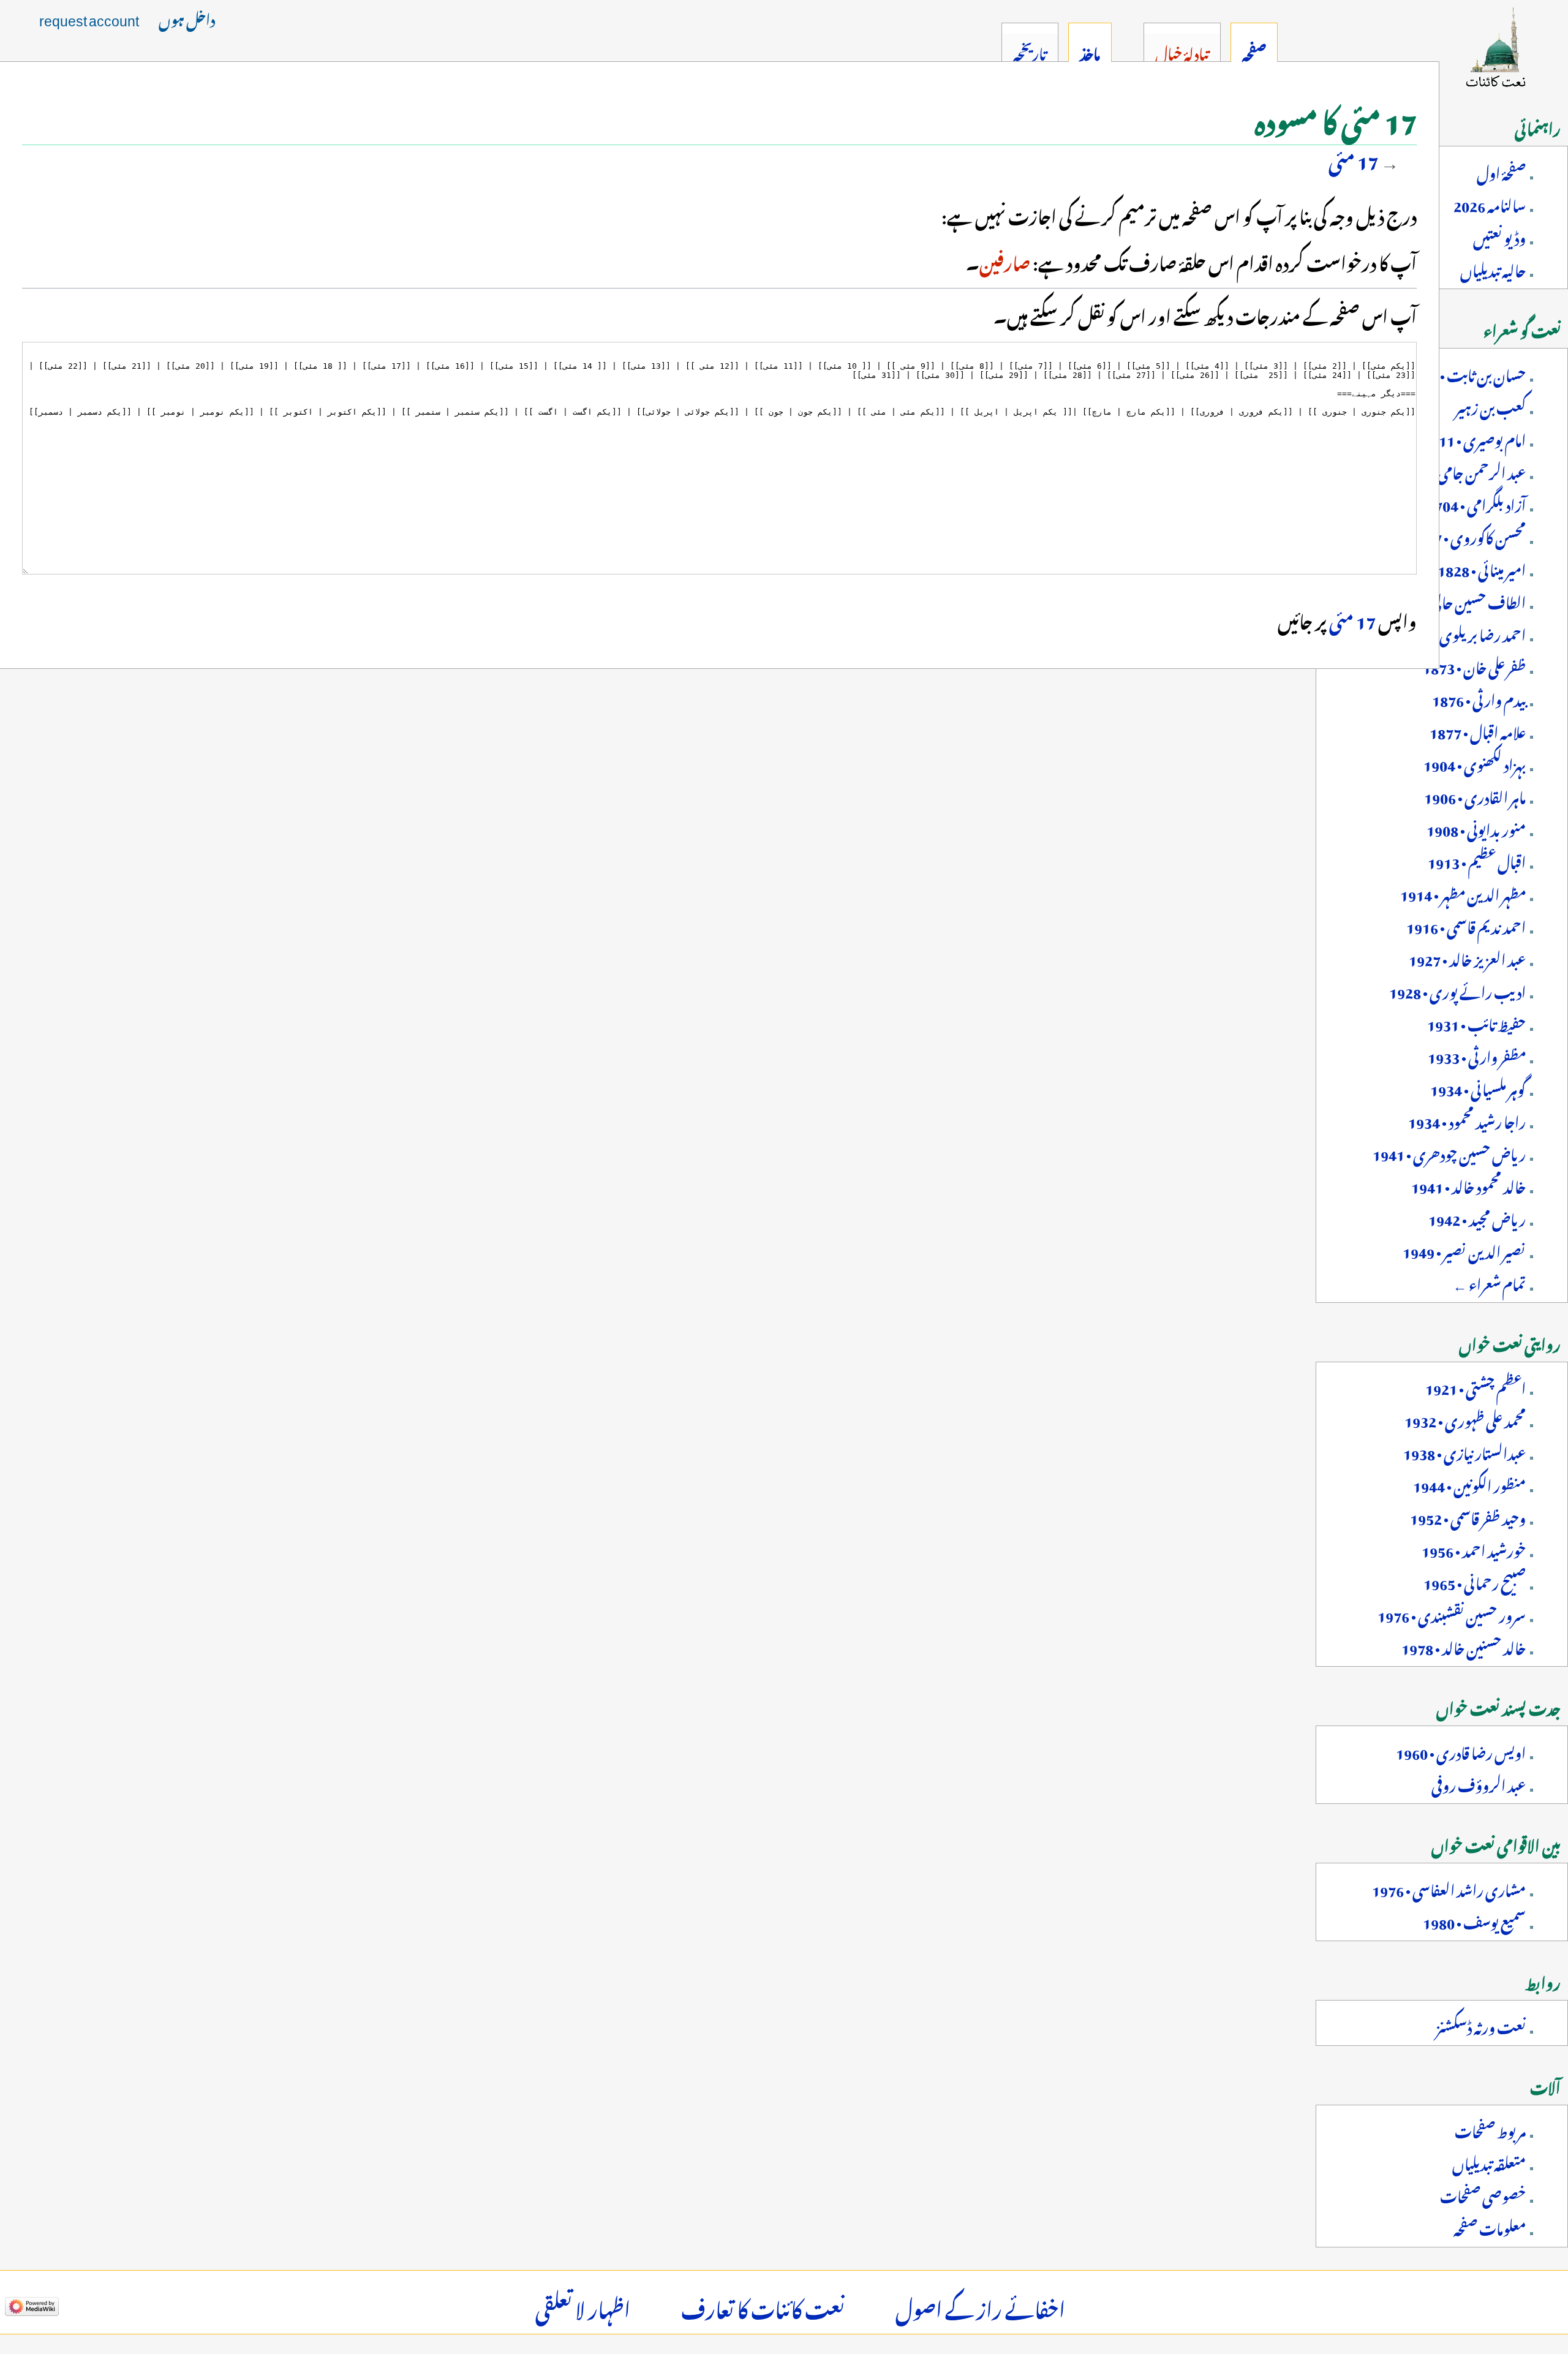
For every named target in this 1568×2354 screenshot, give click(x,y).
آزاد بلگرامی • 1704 (1476, 503)
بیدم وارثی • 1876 (1479, 698)
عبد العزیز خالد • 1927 (1467, 957)
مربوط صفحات (1490, 2129)
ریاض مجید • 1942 (1477, 1217)
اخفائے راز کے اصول (980, 2306)
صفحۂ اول (1501, 171)
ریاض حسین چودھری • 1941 (1449, 1152)
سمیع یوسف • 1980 (1474, 1920)
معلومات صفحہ (1490, 2227)
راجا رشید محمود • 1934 (1467, 1120)
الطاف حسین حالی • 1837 (1458, 600)
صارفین (1005, 260)
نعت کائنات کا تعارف (763, 2306)
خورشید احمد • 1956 (1474, 1549)
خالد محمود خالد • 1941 (1468, 1185)
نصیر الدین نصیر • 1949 (1464, 1250)
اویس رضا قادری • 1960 (1461, 1751)
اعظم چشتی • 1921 (1476, 1386)
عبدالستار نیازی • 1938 (1464, 1451)
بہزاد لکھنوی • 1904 (1475, 763)
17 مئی (1353, 158)
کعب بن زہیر (1491, 406)
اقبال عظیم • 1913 (1477, 860)
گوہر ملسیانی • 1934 (1478, 1087)
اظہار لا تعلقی (583, 2306)
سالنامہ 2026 (1490, 203)
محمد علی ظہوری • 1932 (1465, 1419)
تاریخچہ (1030, 51)
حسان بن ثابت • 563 (1470, 373)
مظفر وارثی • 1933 (1477, 1055)
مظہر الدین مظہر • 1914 (1463, 892)
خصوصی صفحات (1483, 2194)
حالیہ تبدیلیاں (1493, 268)
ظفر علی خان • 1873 (1474, 665)
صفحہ (1254, 51)
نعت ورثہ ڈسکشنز (1481, 2025)
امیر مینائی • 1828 (1482, 568)
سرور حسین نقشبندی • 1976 (1452, 1613)
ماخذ (1090, 51)
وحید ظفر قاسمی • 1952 (1468, 1516)
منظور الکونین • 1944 (1469, 1484)
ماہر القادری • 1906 (1475, 795)
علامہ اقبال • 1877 (1478, 730)
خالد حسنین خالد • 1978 (1464, 1646)
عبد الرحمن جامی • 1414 (1461, 470)
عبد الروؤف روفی (1479, 1783)
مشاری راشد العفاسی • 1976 (1449, 1888)
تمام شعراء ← (1489, 1282)
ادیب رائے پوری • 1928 (1457, 990)
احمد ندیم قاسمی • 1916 (1466, 925)
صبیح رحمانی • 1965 (1475, 1581)
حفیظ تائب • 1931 (1476, 1022)
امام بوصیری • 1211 (1474, 438)
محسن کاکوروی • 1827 (1468, 535)
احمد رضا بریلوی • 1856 (1462, 633)
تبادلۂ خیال (1182, 51)
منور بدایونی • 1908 (1476, 828)
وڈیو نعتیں (1499, 236)
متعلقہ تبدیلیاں (1489, 2162)
